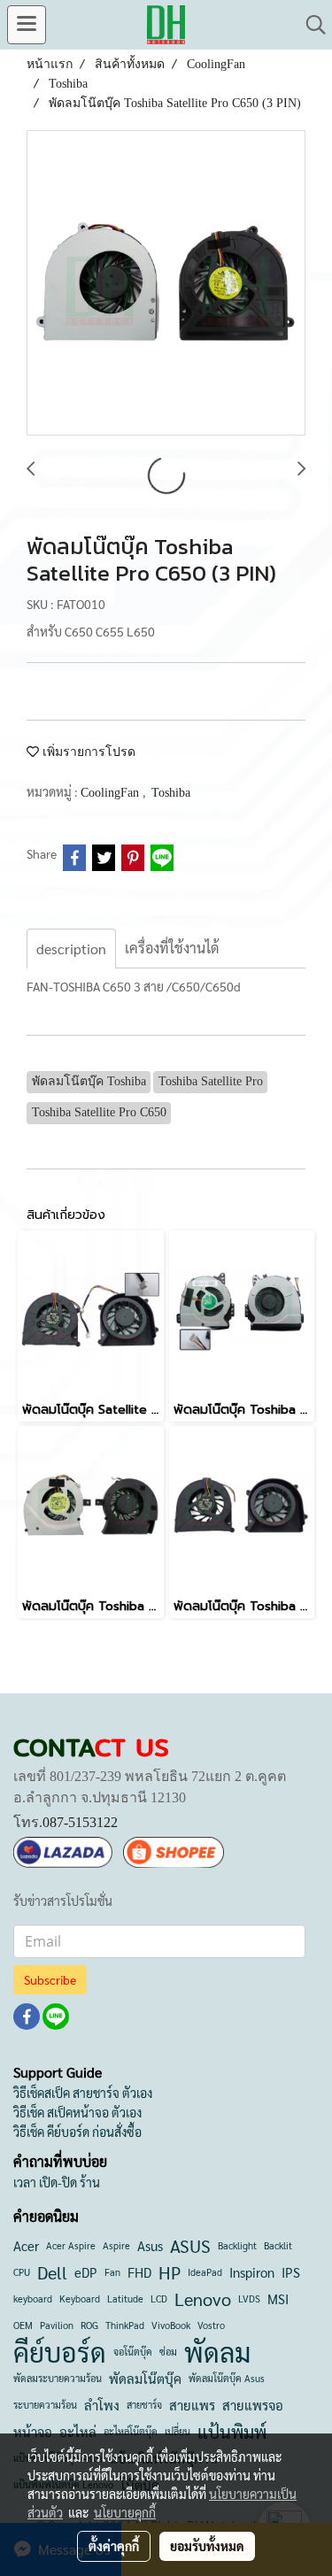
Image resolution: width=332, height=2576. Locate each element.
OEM (23, 2325)
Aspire (116, 2245)
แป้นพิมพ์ (232, 2432)
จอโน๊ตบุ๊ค (133, 2352)
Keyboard (80, 2298)
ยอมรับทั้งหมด (207, 2546)
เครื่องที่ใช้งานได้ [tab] (172, 948)
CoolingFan (112, 793)
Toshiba (171, 793)
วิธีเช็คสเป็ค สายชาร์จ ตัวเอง (83, 2093)
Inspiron (252, 2272)
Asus (150, 2245)
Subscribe (50, 1979)
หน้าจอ (33, 2431)
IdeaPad (205, 2272)
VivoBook (171, 2325)
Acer (26, 2245)
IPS (291, 2272)
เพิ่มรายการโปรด (87, 752)
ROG (89, 2325)
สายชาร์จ (144, 2405)
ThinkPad (125, 2325)
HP (170, 2272)
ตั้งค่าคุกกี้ (114, 2546)
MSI (278, 2298)
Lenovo (203, 2299)
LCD (159, 2298)
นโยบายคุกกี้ (125, 2512)
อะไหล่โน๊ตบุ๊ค (131, 2431)
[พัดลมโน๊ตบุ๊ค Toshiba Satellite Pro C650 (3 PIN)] (166, 284)
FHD (139, 2272)
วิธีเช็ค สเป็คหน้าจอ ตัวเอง (77, 2112)
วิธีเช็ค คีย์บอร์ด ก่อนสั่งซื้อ (77, 2132)
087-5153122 (80, 1822)
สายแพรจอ (253, 2405)
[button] (310, 25)
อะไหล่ (78, 2431)
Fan (112, 2272)
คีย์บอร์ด (60, 2352)
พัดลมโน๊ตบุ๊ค (145, 2378)
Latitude (125, 2298)
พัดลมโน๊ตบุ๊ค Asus (227, 2378)
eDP (86, 2272)
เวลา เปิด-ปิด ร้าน (57, 2182)
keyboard (33, 2298)
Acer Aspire (71, 2245)
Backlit (278, 2245)
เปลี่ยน (178, 2431)
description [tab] (71, 949)
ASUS (190, 2246)
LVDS (249, 2298)
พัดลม (217, 2352)
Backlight (237, 2245)
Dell (52, 2272)
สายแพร (192, 2405)
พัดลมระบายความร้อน (58, 2378)
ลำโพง (102, 2405)
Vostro (211, 2325)
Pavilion (57, 2325)
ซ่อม (168, 2352)
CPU (22, 2272)
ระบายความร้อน (45, 2405)
